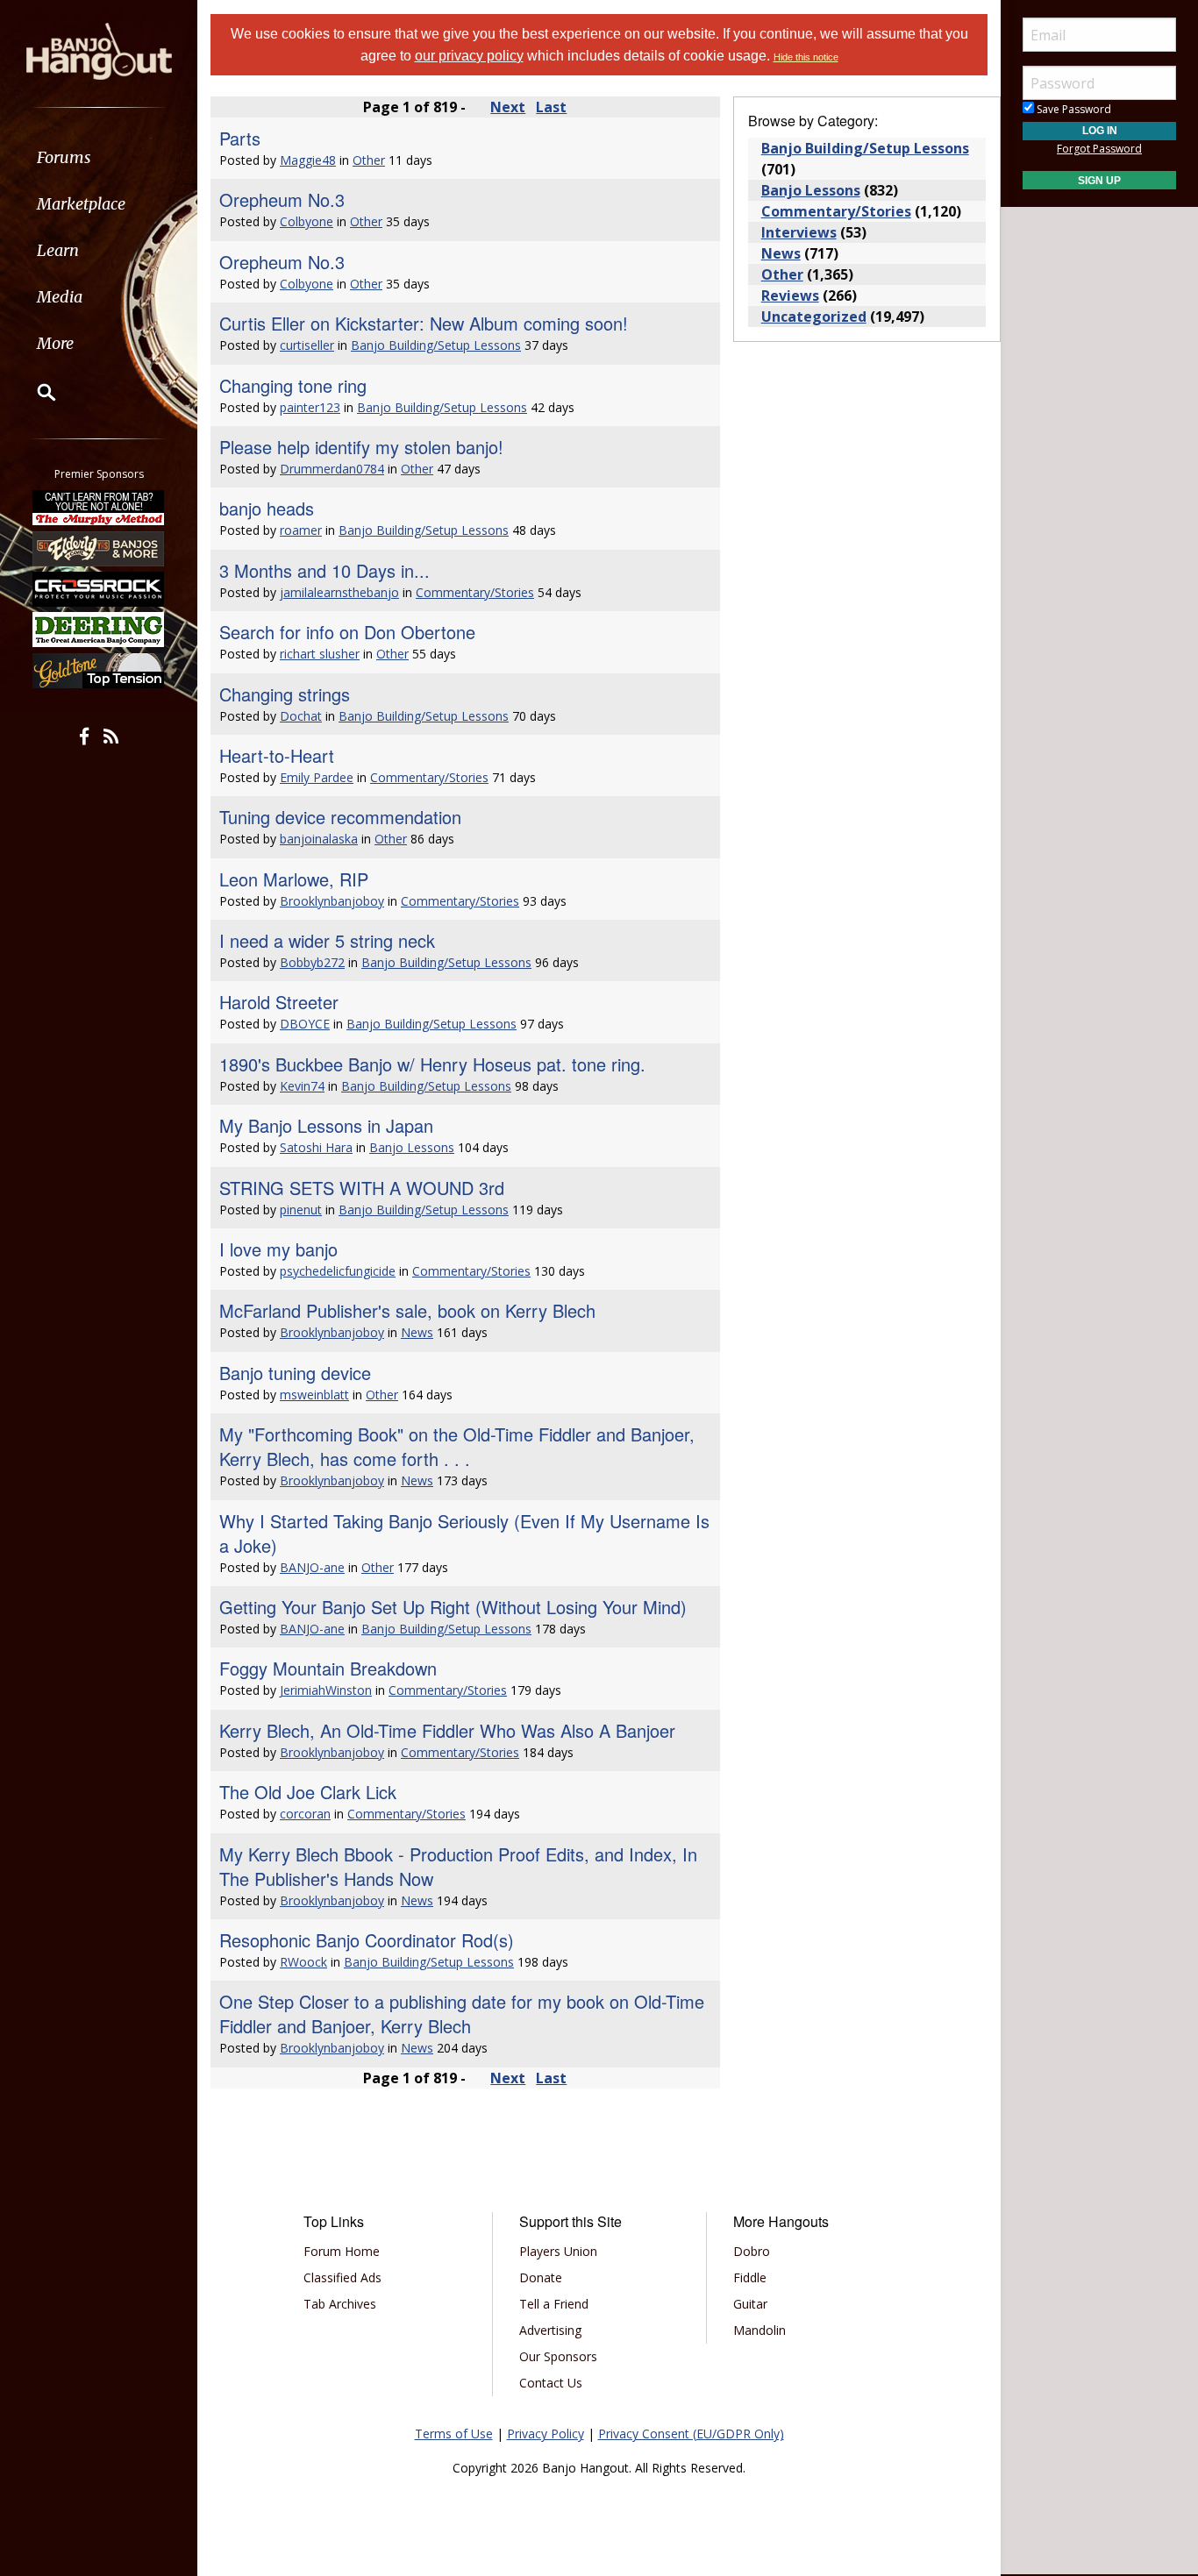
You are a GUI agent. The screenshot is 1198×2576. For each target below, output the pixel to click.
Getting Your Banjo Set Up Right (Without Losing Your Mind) (453, 1607)
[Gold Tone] (99, 671)
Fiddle (750, 2277)
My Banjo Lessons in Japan (326, 1125)
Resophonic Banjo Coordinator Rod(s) (367, 1940)
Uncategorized (814, 317)
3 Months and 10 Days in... (324, 570)
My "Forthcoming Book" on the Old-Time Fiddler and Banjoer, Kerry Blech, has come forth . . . (457, 1446)
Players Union (558, 2251)
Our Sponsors (558, 2356)
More (55, 343)
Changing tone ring (293, 385)
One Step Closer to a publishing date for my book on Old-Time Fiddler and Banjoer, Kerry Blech (462, 2014)
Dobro (752, 2251)
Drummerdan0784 (332, 469)
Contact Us (551, 2383)
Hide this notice (806, 57)
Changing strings (285, 694)
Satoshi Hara (316, 1147)
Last (551, 107)
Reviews (790, 295)
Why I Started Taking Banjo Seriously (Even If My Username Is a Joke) (464, 1533)
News (417, 1332)
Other (369, 160)
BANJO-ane (312, 1567)
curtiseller (307, 345)
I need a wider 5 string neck (327, 940)
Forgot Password (1099, 149)
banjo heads (267, 508)
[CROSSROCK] (99, 589)
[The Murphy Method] (99, 508)
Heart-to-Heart (277, 755)
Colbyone (307, 221)
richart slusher (320, 654)
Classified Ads (342, 2277)
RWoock (303, 1962)
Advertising (550, 2330)
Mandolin (759, 2330)
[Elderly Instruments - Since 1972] (99, 548)
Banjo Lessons (412, 1147)
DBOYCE (305, 1024)
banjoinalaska (319, 839)
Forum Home (342, 2251)
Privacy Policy (546, 2434)
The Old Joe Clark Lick (308, 1792)
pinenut (301, 1210)
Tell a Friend (554, 2304)
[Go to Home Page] (99, 50)
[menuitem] (99, 157)
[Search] (35, 392)
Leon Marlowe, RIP (294, 879)
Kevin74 (302, 1086)
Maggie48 (308, 160)
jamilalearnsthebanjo (339, 592)
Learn (58, 250)
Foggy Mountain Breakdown (328, 1668)
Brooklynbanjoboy (332, 901)
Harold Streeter (279, 1002)
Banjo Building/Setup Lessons (436, 345)
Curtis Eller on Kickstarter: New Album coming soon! (424, 323)
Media (60, 297)
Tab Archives (340, 2304)
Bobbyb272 (312, 962)
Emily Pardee (317, 777)
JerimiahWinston (326, 1690)
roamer (301, 530)
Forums (64, 157)
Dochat (301, 716)
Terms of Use (454, 2434)
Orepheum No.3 (282, 199)
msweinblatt (314, 1395)
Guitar (750, 2304)
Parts (240, 138)
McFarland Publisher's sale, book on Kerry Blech (407, 1310)
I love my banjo (278, 1249)
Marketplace (81, 204)
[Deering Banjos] (99, 630)
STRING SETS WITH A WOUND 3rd (362, 1188)
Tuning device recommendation (340, 817)
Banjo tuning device (295, 1373)
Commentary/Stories (475, 592)
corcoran (305, 1814)
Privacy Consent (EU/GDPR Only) (691, 2434)
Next (508, 107)
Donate (541, 2277)
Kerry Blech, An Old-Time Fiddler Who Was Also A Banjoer (447, 1730)
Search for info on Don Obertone (347, 632)
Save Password (1073, 109)
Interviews (799, 232)
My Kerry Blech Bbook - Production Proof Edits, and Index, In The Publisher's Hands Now (458, 1866)
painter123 (310, 407)
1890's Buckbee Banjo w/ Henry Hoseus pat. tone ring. (432, 1064)
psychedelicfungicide (338, 1271)
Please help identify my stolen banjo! (361, 447)
